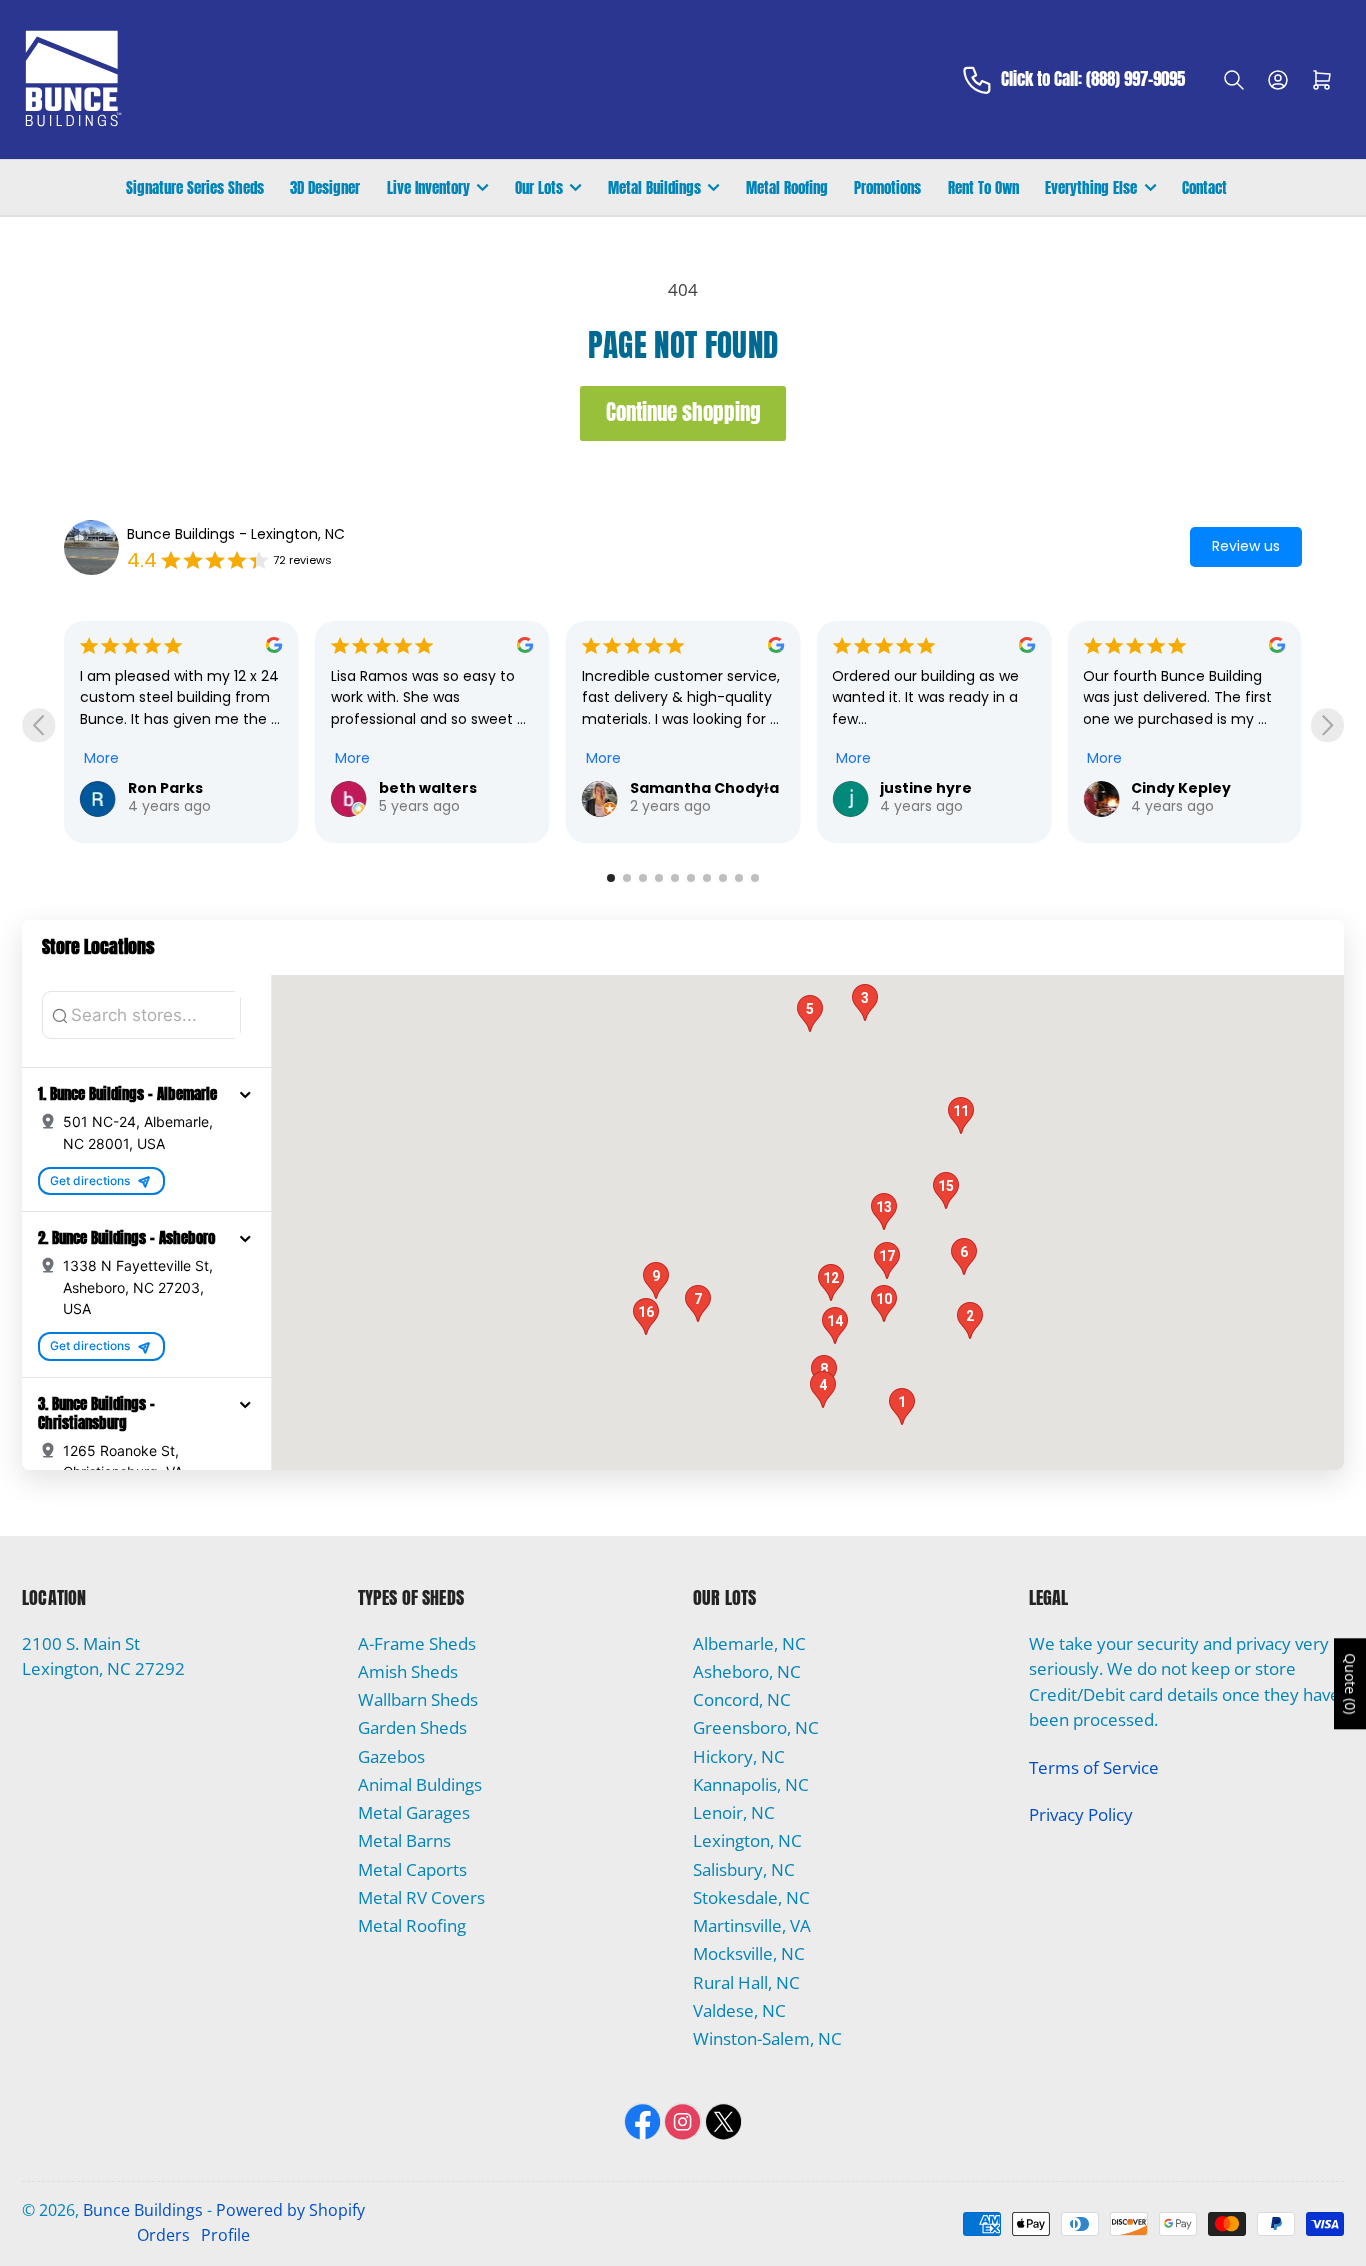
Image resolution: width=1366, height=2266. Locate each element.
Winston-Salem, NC (767, 2038)
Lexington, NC (747, 1840)
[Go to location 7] (707, 878)
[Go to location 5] (675, 878)
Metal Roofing (787, 187)
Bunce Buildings (143, 2210)
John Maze (1184, 788)
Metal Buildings (654, 187)
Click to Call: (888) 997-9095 (1093, 80)
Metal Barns (404, 1840)
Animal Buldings (420, 1784)
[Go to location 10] (755, 878)
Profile (225, 2235)
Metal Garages (414, 1812)
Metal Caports (412, 1869)
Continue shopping (683, 412)
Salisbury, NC (744, 1869)
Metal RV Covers (421, 1897)
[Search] (1234, 80)
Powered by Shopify (290, 2210)
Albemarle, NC (749, 1643)
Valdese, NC (739, 2010)
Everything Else (1091, 187)
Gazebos (391, 1756)
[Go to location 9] (739, 878)
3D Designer (325, 187)
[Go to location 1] (611, 878)
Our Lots (539, 187)
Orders (163, 2235)
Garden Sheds (412, 1727)
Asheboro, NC (747, 1671)
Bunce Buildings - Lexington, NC (236, 534)
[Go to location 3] (643, 878)
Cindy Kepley (942, 788)
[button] (245, 1094)
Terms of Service (1094, 1767)
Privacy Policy (1081, 1814)
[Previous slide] (38, 725)
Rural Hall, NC (746, 1982)
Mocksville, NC (749, 1953)
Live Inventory (428, 187)
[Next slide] (1327, 725)
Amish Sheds (408, 1671)
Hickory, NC (739, 1756)
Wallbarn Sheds (418, 1699)
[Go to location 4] (659, 878)
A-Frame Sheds (417, 1643)
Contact (1204, 187)
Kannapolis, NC (751, 1784)
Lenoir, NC (734, 1812)
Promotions (887, 187)
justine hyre (688, 788)
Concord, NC (742, 1699)
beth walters (189, 788)
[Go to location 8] (723, 878)
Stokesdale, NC (751, 1897)
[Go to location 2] (627, 878)
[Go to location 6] (691, 878)
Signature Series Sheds (195, 187)
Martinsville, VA (752, 1925)
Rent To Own (983, 187)
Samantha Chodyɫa (465, 788)
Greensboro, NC (756, 1727)
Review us (1246, 546)
